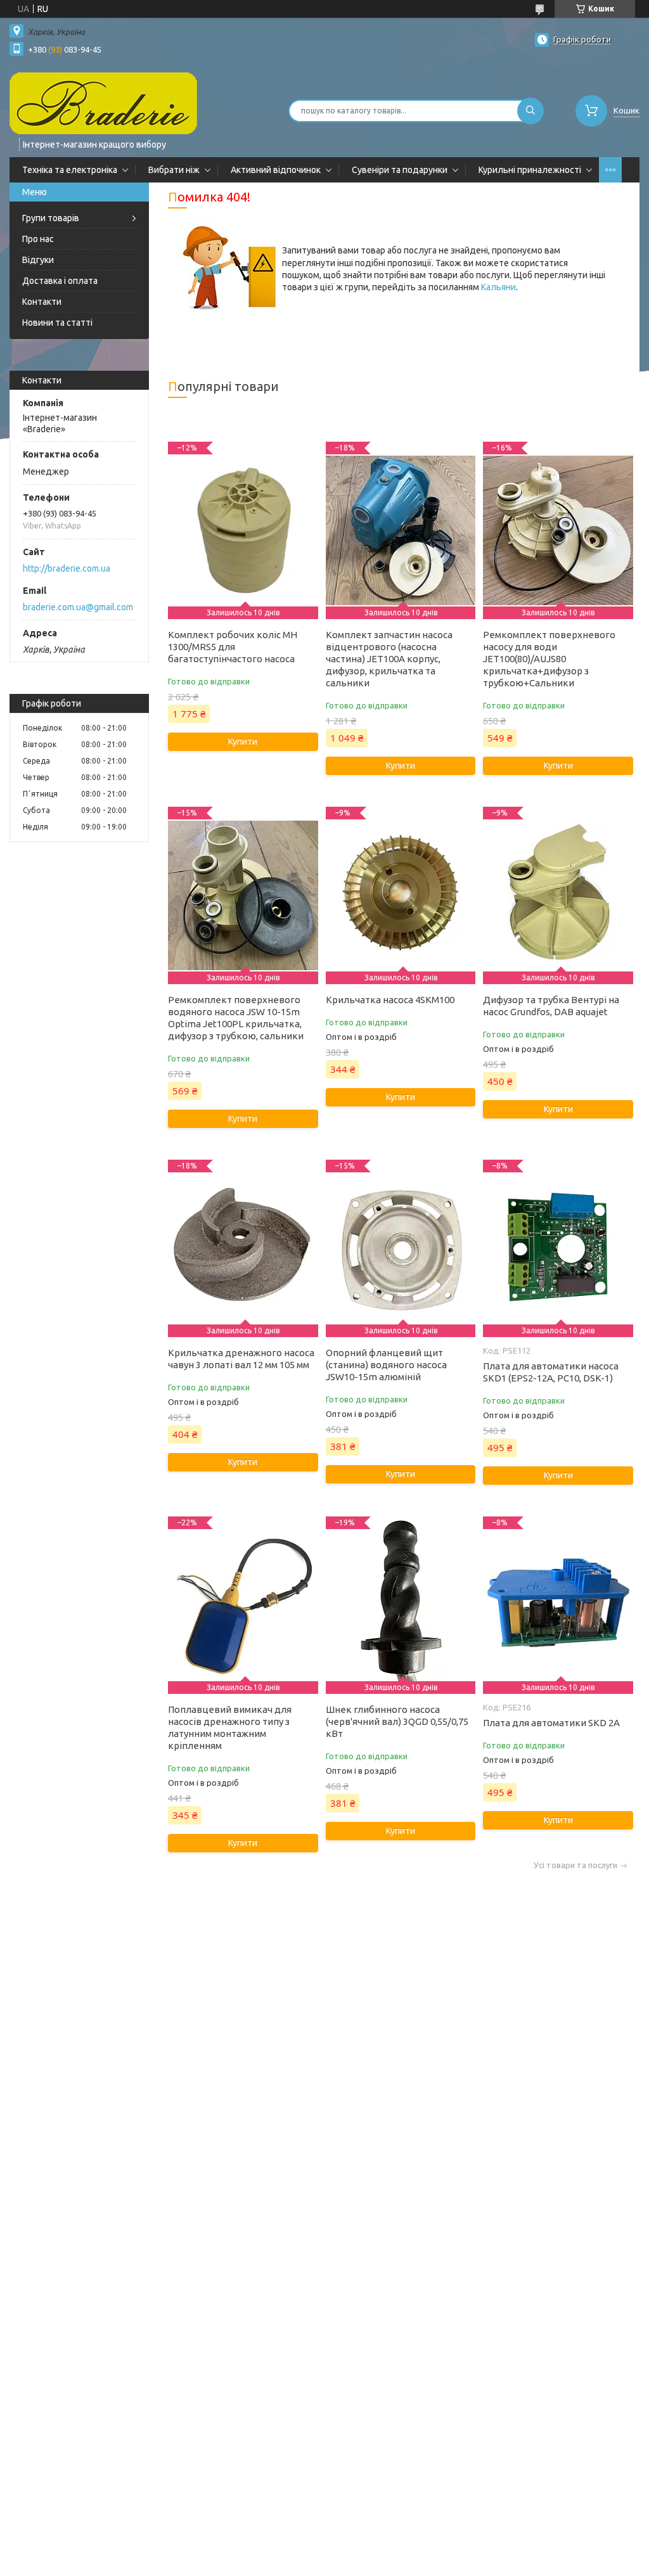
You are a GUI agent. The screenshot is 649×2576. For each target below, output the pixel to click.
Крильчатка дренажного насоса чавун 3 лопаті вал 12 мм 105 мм (241, 1359)
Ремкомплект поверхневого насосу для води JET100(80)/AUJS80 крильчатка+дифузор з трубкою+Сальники (549, 659)
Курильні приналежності (530, 170)
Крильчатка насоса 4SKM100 (390, 1000)
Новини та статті (57, 323)
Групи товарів (51, 218)
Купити (243, 741)
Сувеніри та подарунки (400, 170)
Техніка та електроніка (70, 170)
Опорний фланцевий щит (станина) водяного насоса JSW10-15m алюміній (386, 1365)
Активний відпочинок (276, 170)
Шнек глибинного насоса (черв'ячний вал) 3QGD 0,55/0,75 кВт (397, 1721)
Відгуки (38, 260)
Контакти (42, 302)
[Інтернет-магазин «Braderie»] (103, 103)
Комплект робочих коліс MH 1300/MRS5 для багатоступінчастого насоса (233, 647)
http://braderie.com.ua (67, 568)
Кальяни (498, 287)
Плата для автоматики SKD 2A (551, 1723)
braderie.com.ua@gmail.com (78, 607)
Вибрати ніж (174, 170)
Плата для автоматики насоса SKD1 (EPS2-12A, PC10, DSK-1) (551, 1372)
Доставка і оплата (60, 281)
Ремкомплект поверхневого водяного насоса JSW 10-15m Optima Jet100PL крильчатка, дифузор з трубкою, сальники (236, 1018)
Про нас (38, 239)
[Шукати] (530, 111)
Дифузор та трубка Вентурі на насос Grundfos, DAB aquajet (551, 1006)
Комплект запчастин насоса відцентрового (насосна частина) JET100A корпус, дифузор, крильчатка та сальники (389, 659)
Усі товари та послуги (575, 1865)
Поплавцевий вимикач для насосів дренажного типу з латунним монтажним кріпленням (230, 1727)
